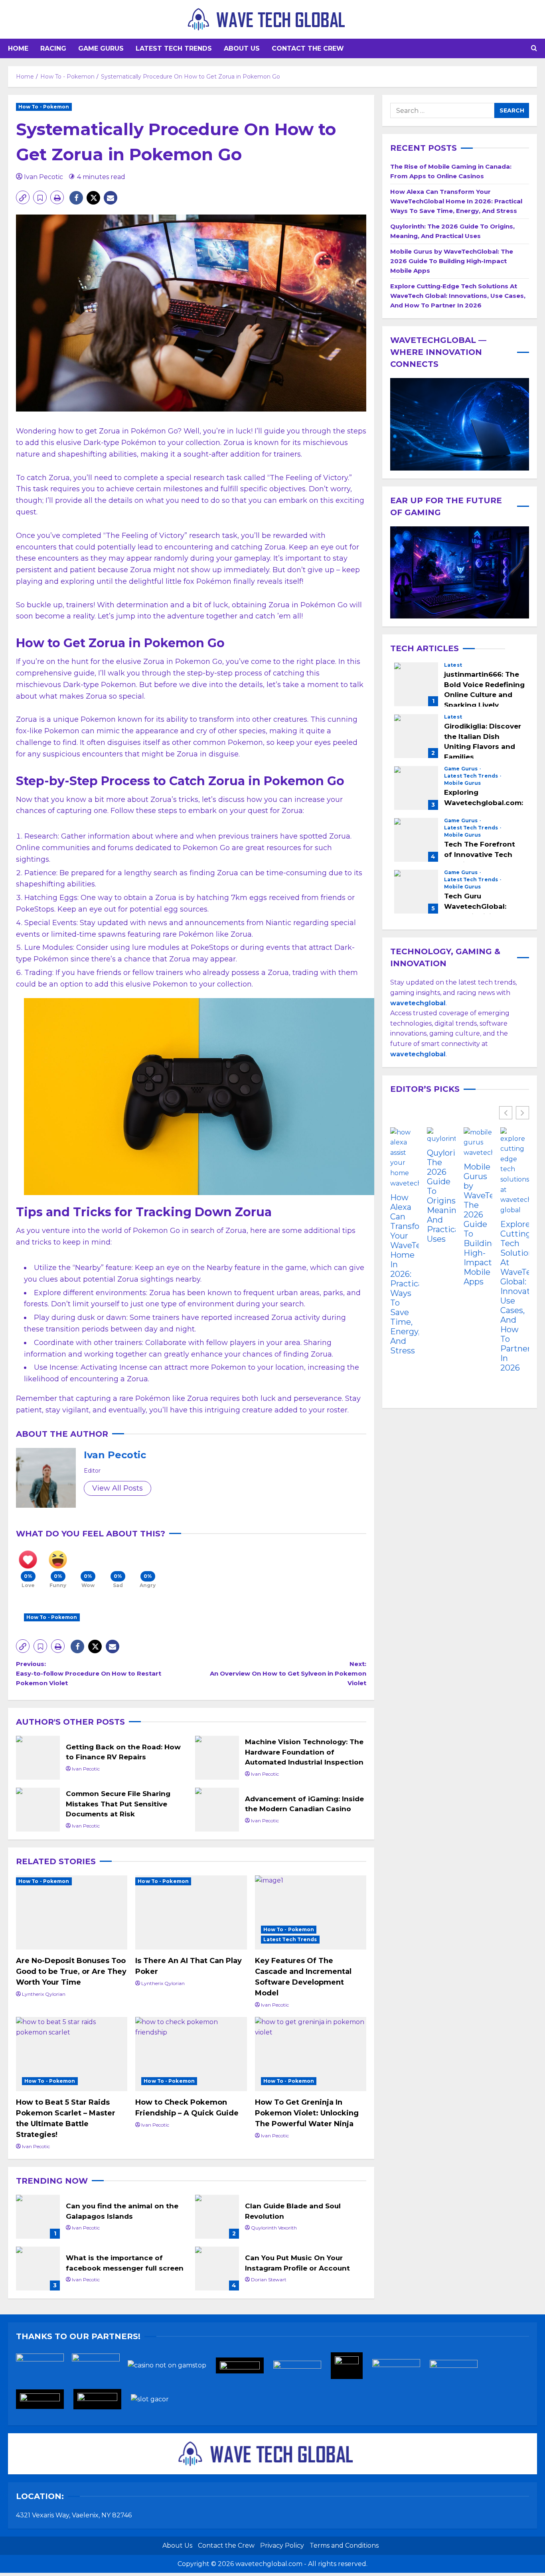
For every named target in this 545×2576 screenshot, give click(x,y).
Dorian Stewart (269, 2280)
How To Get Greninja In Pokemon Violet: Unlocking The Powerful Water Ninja (307, 2113)
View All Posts (117, 1488)
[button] (534, 49)
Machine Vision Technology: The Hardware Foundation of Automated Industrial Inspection (217, 1758)
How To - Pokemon (44, 107)
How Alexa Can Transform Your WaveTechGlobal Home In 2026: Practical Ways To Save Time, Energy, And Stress (456, 201)
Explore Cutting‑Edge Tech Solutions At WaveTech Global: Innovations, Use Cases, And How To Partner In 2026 (458, 296)
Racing (53, 48)
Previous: (89, 1673)
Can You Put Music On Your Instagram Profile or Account (217, 2269)
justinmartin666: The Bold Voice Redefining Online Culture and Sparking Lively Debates (416, 685)
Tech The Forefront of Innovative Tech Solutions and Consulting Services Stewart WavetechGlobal (416, 840)
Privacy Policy (282, 2545)
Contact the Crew (308, 48)
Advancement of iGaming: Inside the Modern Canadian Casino (217, 1810)
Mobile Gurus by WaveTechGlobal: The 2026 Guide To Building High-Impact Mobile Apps (452, 261)
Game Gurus (101, 48)
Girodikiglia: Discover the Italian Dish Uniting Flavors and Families (416, 737)
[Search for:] (442, 110)
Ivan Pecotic (43, 177)
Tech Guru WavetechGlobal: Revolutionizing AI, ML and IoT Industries (416, 892)
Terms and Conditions (344, 2545)
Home (18, 48)
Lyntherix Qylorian (44, 1994)
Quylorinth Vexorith (274, 2228)
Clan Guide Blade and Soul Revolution (217, 2217)
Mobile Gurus (462, 784)
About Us (242, 48)
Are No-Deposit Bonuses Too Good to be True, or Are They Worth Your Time (71, 1971)
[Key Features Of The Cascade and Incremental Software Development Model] (311, 1912)
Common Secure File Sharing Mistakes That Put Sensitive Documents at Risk (38, 1810)
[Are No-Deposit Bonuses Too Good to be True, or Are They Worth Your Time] (72, 1912)
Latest (453, 666)
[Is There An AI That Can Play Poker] (191, 1912)
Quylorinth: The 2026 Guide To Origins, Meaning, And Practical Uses (441, 1196)
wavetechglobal (418, 1054)
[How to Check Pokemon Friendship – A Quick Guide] (191, 2054)
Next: (288, 1673)
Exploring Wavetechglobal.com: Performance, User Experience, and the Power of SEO (416, 788)
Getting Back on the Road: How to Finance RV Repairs (38, 1758)
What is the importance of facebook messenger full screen (38, 2269)
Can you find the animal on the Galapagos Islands (38, 2217)
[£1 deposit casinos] (100, 2368)
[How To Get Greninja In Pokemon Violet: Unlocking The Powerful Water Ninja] (311, 2054)
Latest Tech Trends (174, 48)
